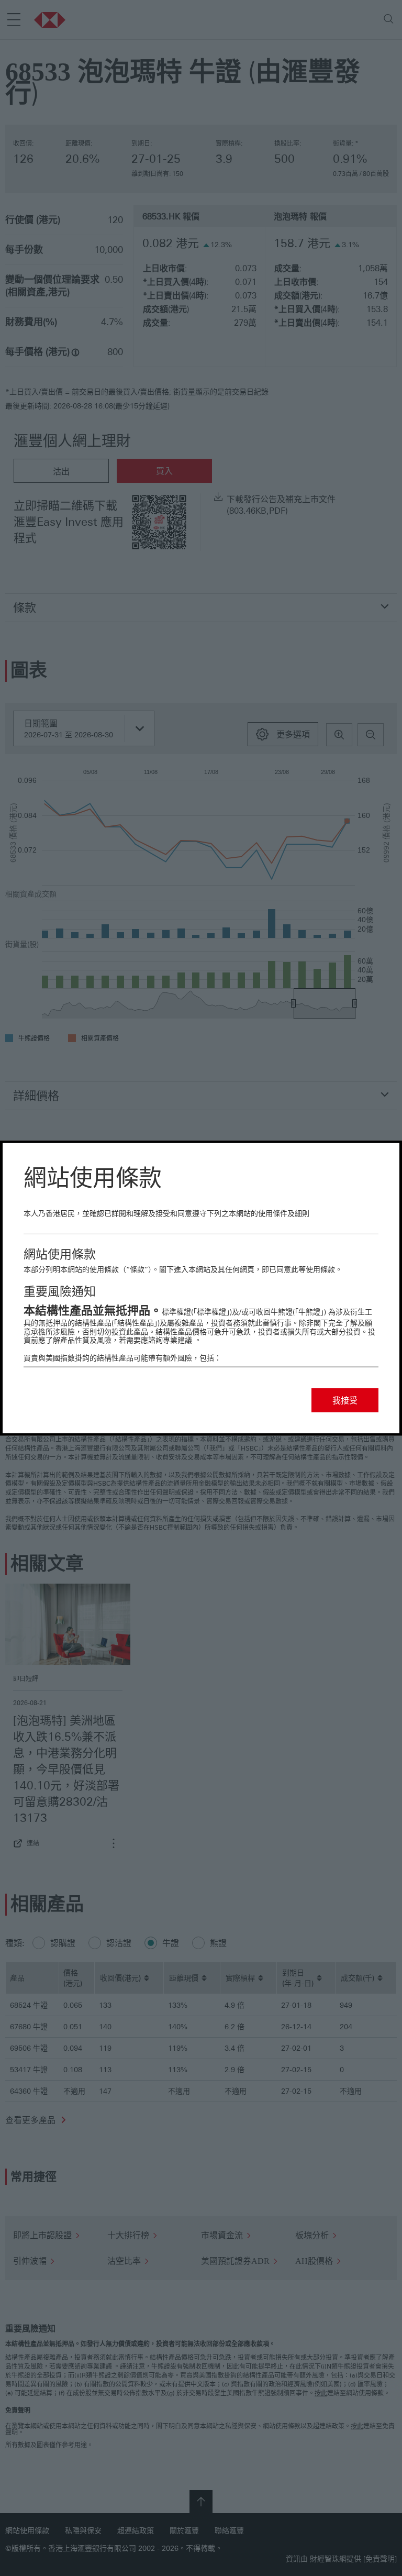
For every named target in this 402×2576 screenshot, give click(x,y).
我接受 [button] (345, 1400)
